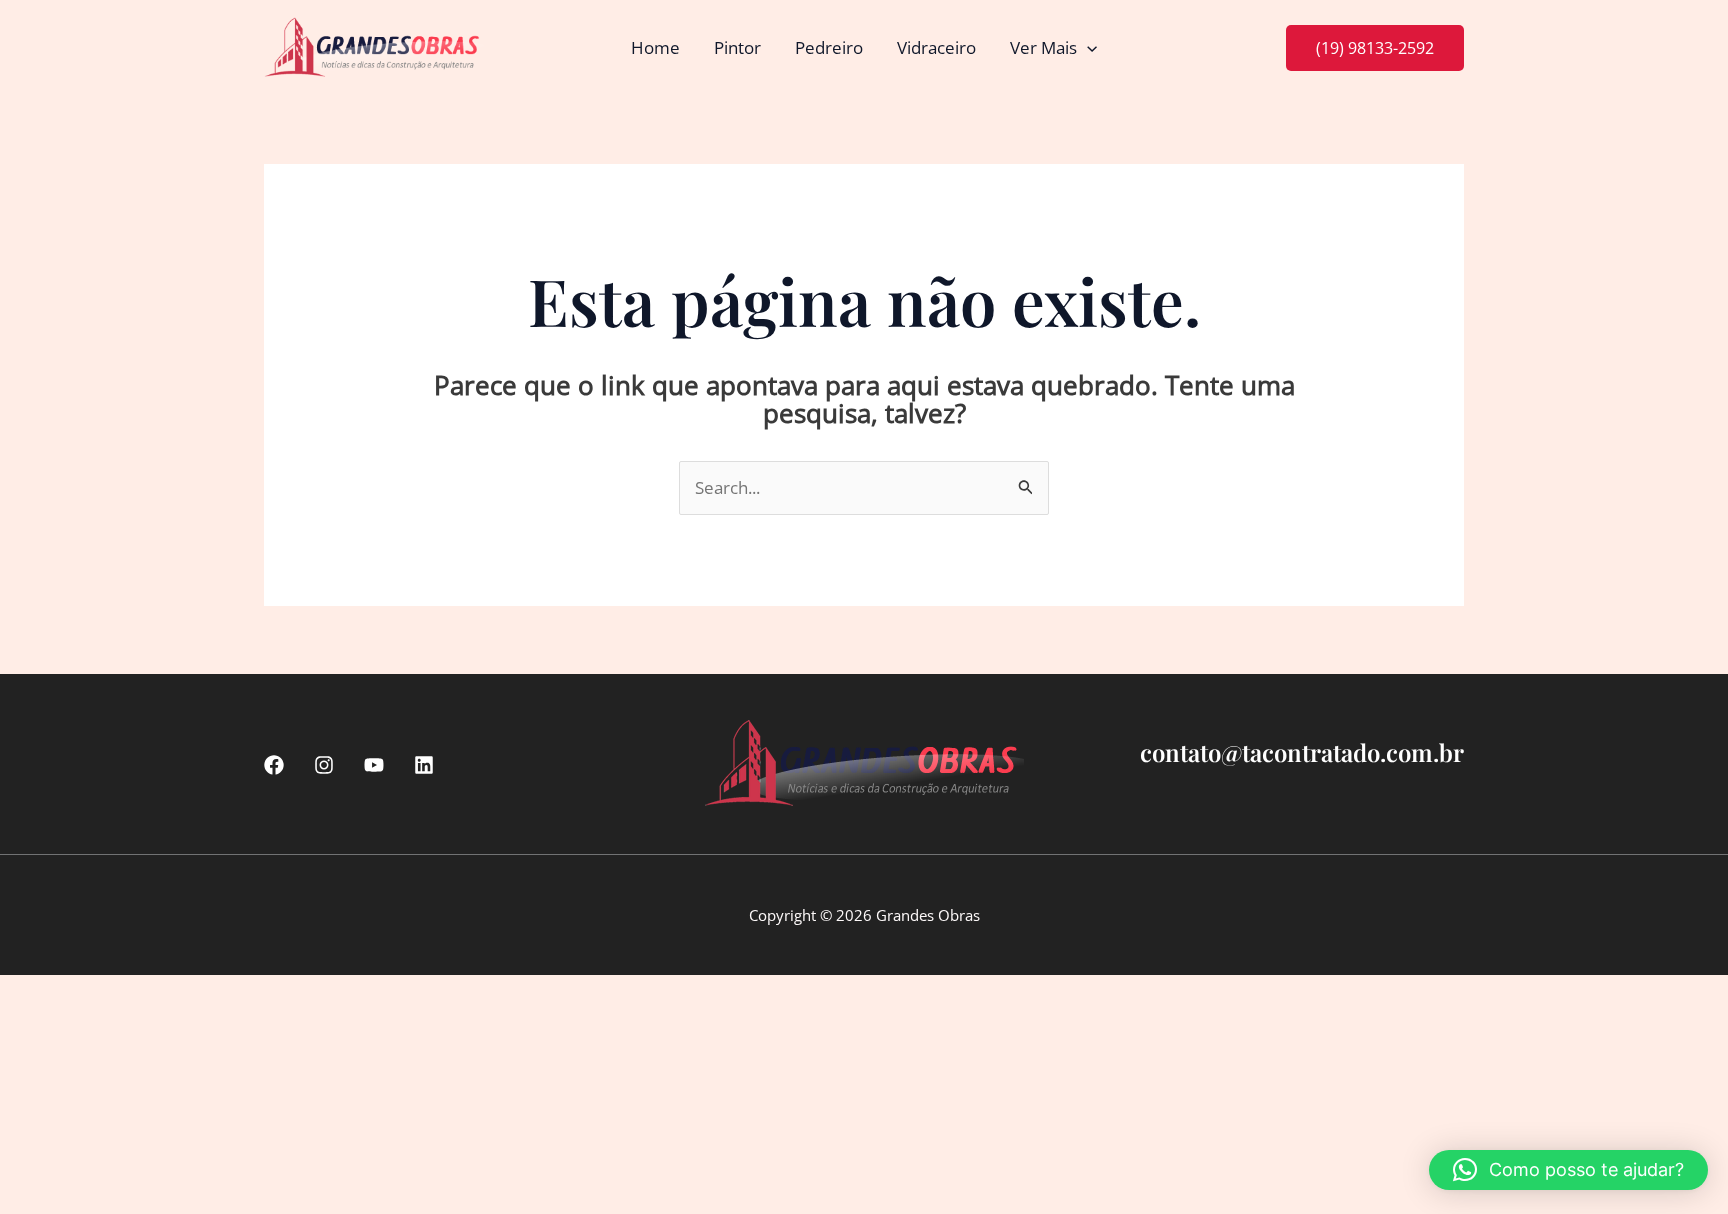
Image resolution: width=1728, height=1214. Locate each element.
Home (655, 47)
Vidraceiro (936, 47)
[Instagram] (324, 765)
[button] (1087, 48)
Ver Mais (1043, 47)
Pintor (737, 47)
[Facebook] (274, 765)
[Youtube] (374, 765)
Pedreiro (829, 47)
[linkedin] (424, 765)
